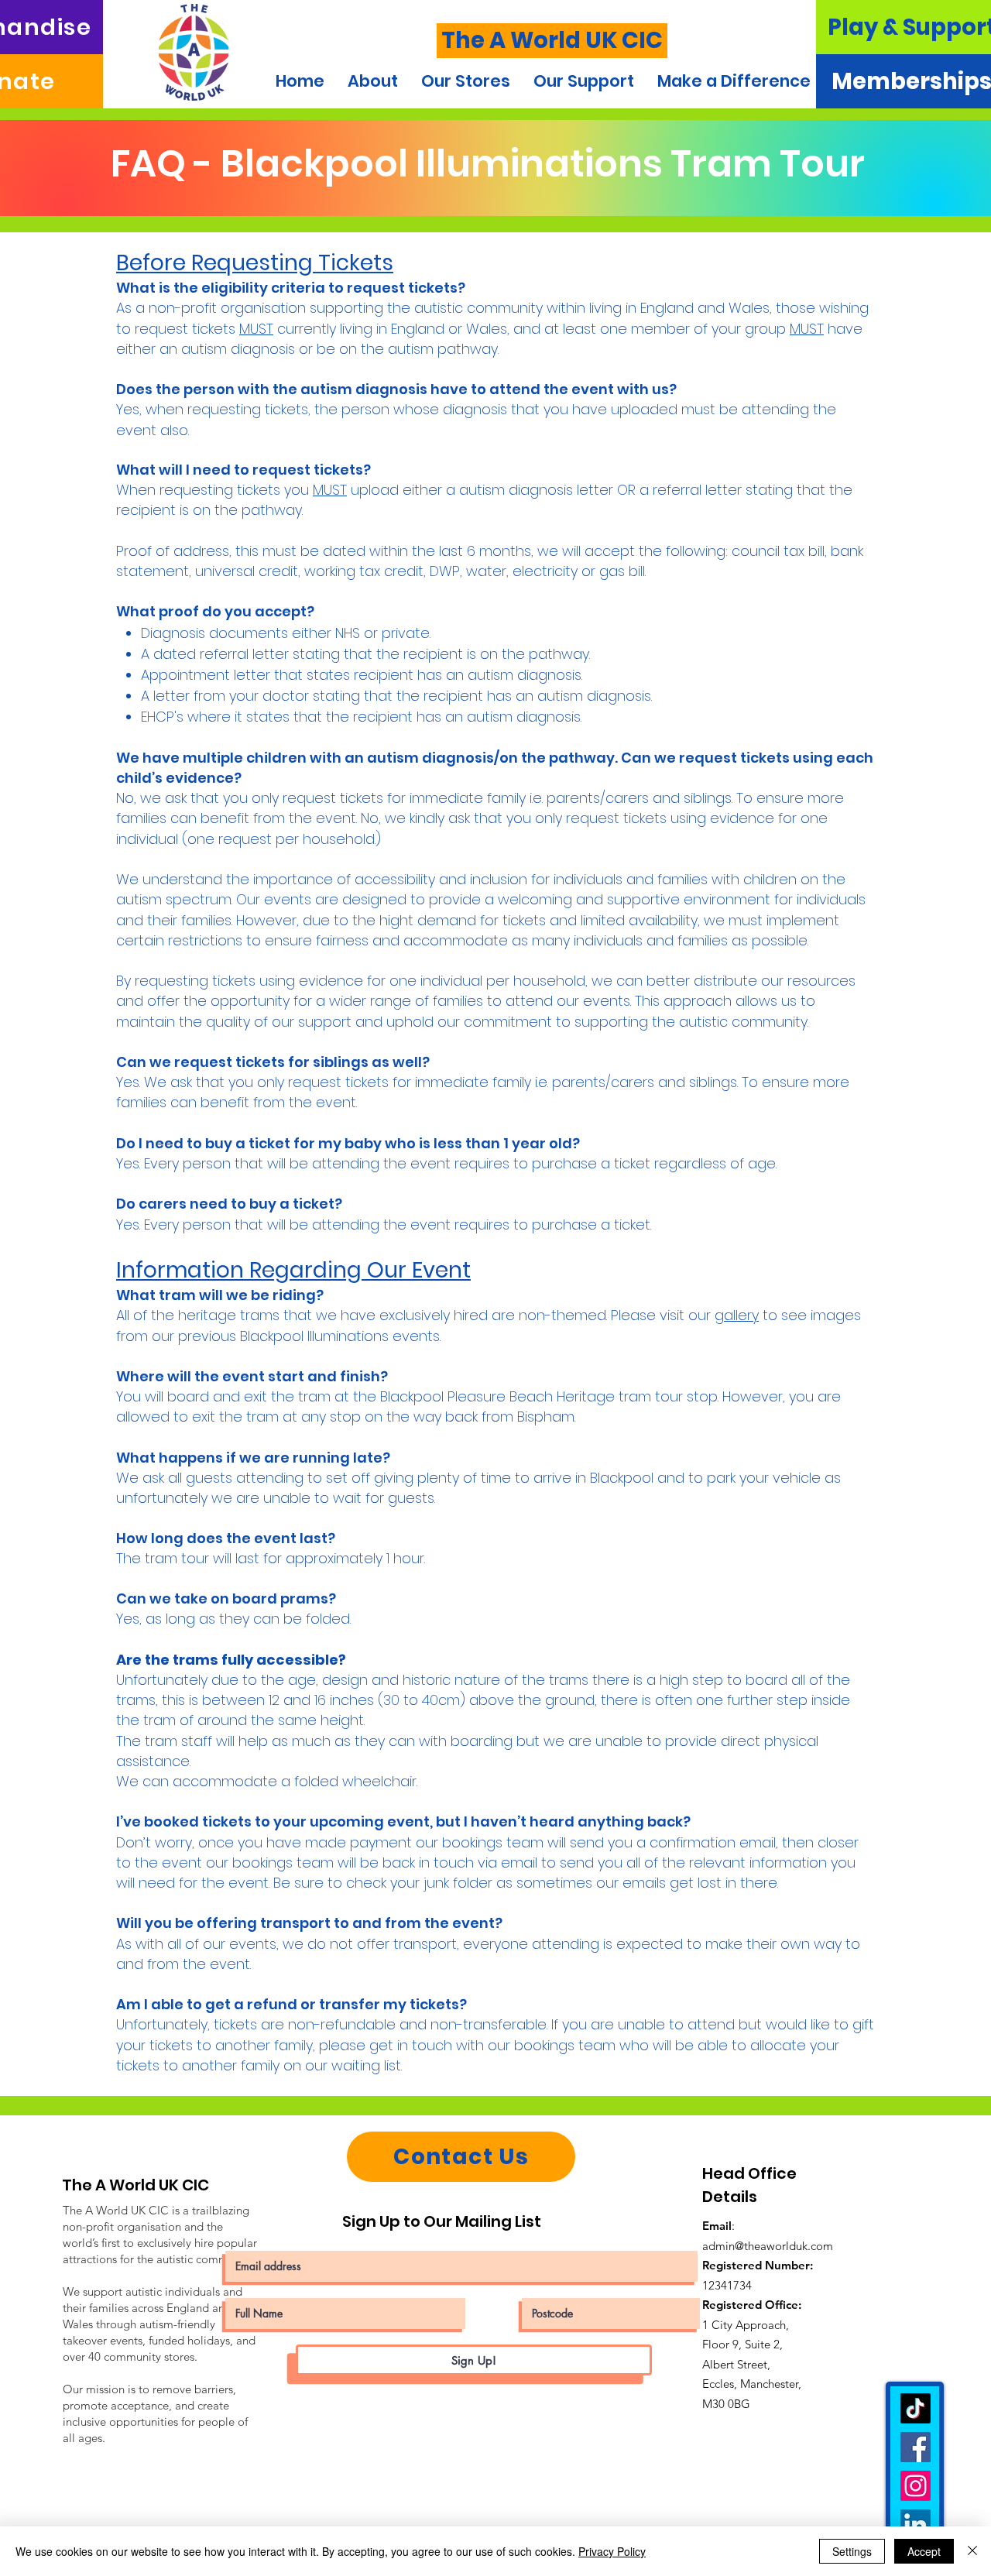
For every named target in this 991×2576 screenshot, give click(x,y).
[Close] (972, 2551)
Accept (924, 2551)
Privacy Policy (612, 2551)
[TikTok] (916, 2408)
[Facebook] (916, 2447)
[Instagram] (916, 2486)
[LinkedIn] (916, 2525)
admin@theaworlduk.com (768, 2246)
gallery (737, 1315)
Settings (852, 2551)
